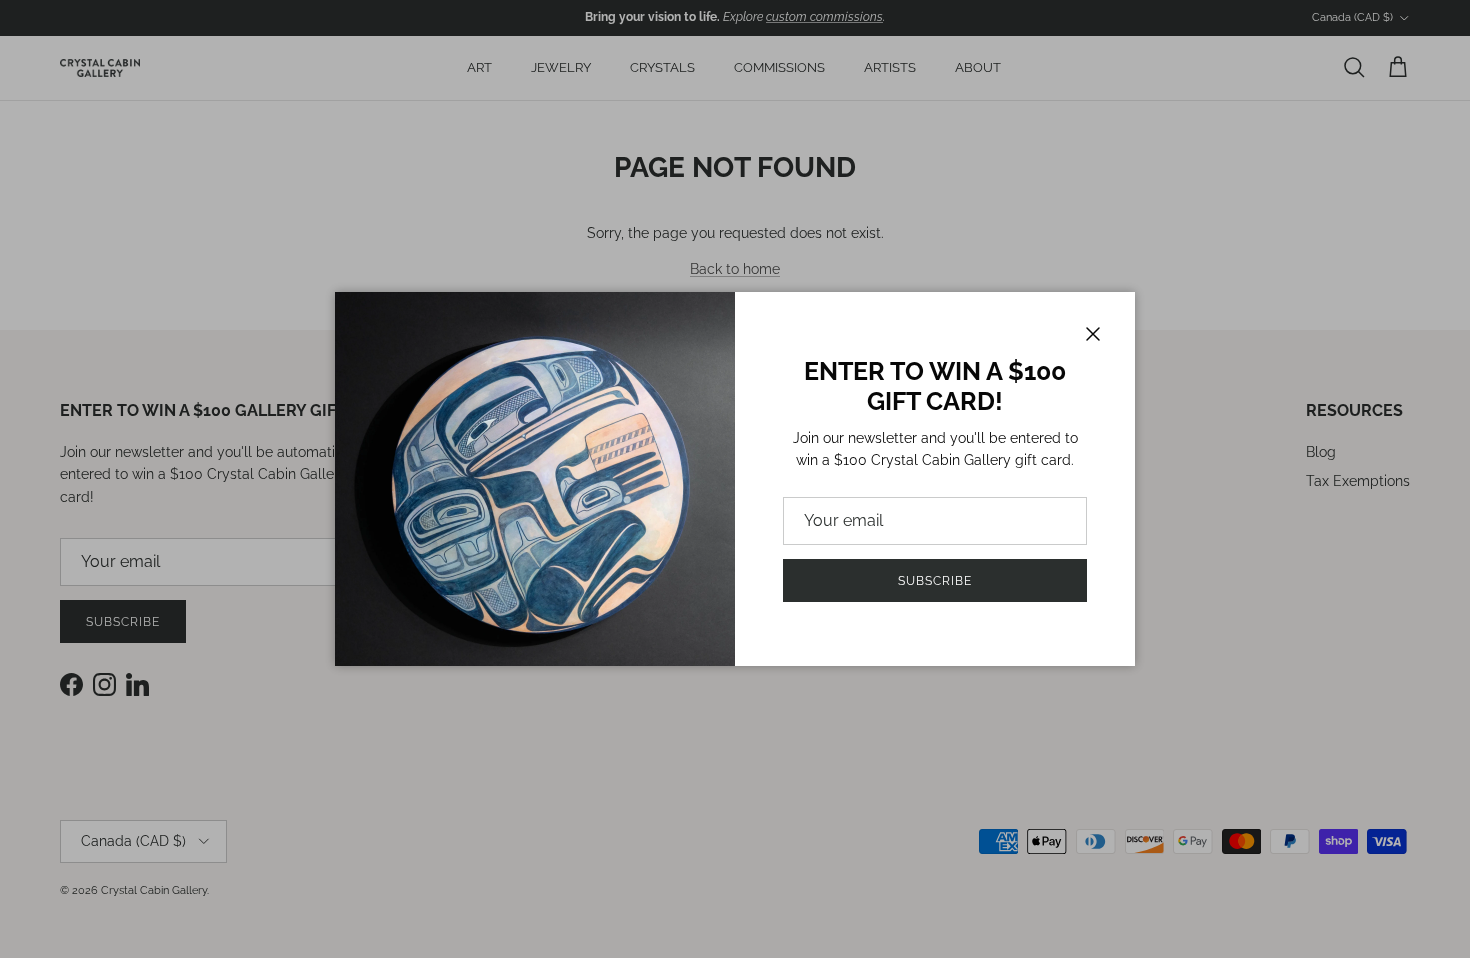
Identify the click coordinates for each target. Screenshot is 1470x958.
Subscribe (935, 581)
